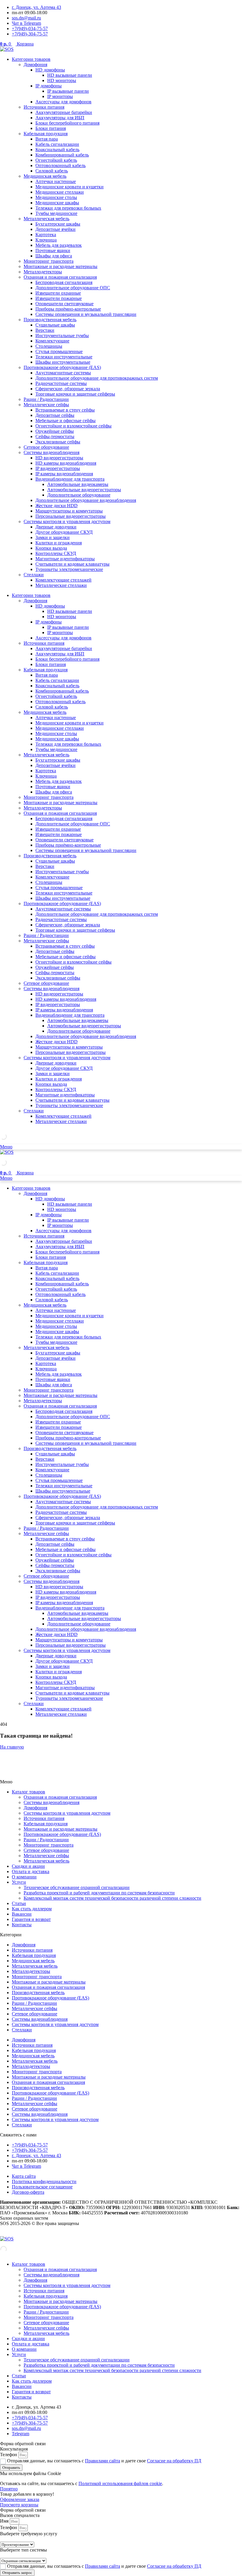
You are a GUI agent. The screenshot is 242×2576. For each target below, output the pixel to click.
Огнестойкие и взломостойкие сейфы (73, 426)
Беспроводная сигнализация (64, 282)
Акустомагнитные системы (63, 373)
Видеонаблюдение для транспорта (70, 479)
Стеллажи (34, 575)
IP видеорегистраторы (58, 468)
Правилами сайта (103, 2461)
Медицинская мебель (45, 176)
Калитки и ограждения (59, 543)
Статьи (19, 1903)
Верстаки (45, 330)
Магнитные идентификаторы (65, 559)
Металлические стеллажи (61, 585)
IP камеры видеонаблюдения (64, 474)
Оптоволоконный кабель (60, 165)
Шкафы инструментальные (63, 362)
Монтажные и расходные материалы (60, 266)
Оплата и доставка (31, 1871)
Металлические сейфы (46, 405)
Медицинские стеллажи (60, 192)
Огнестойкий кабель (56, 160)
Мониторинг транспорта (49, 261)
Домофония (35, 65)
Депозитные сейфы (55, 415)
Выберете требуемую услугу (29, 2534)
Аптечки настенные (56, 181)
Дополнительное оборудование (79, 495)
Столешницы (49, 346)
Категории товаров (31, 59)
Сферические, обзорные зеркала (68, 389)
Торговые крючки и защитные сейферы (75, 394)
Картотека (46, 235)
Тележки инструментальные (64, 357)
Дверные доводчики (56, 527)
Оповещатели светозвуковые (64, 304)
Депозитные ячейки (55, 229)
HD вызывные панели (70, 75)
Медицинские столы (56, 197)
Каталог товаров (28, 1792)
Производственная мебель (50, 320)
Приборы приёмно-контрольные (68, 309)
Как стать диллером (32, 1909)
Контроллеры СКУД (56, 553)
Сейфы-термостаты (55, 436)
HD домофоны (50, 70)
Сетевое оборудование (46, 447)
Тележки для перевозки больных (68, 208)
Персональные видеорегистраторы (71, 516)
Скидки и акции (28, 1866)
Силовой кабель (52, 171)
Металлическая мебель (46, 219)
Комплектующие (52, 341)
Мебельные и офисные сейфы (66, 421)
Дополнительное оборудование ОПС (73, 288)
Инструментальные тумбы (62, 336)
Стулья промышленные (59, 351)
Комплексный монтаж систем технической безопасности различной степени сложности (112, 1898)
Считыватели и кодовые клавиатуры (72, 564)
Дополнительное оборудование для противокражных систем (97, 378)
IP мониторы (60, 96)
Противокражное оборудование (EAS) (62, 367)
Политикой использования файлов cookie (120, 2483)
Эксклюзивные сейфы (58, 442)
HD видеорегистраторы (59, 458)
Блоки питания (51, 128)
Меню (6, 1147)
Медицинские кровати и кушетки (70, 187)
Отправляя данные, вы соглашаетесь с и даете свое (104, 2461)
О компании (24, 1877)
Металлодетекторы (43, 272)
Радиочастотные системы (61, 383)
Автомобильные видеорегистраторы (84, 490)
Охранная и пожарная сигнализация (60, 277)
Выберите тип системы (23, 2550)
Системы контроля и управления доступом (67, 521)
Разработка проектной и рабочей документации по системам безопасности (99, 1893)
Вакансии (22, 1914)
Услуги (19, 1882)
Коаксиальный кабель (57, 150)
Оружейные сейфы (55, 431)
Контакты (22, 1925)
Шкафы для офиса (54, 256)
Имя (5, 2521)
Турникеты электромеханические (69, 569)
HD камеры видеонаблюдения (66, 463)
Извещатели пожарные (59, 298)
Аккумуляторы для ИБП (60, 118)
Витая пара (47, 139)
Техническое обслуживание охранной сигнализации (77, 1887)
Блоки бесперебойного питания (67, 123)
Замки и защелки (53, 537)
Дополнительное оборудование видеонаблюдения (86, 500)
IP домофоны (49, 86)
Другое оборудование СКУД (64, 532)
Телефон (9, 2455)
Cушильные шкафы (55, 325)
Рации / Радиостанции (46, 399)
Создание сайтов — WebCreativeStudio (39, 2233)
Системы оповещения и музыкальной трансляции (86, 314)
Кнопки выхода (51, 548)
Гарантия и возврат (31, 1919)
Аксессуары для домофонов (63, 102)
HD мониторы (62, 80)
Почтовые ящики (53, 250)
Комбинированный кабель (62, 155)
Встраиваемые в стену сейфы (65, 410)
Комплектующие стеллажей (63, 580)
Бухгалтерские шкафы (58, 224)
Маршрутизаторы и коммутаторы (69, 511)
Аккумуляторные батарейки (64, 112)
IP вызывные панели (68, 91)
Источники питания (44, 107)
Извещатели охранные (58, 293)
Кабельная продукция (46, 134)
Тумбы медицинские (56, 213)
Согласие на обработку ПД (174, 2461)
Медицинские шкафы (57, 203)
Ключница (46, 240)
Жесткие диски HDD (57, 506)
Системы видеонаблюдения (51, 452)
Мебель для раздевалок (59, 245)
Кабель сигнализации (57, 144)
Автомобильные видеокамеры (78, 484)
